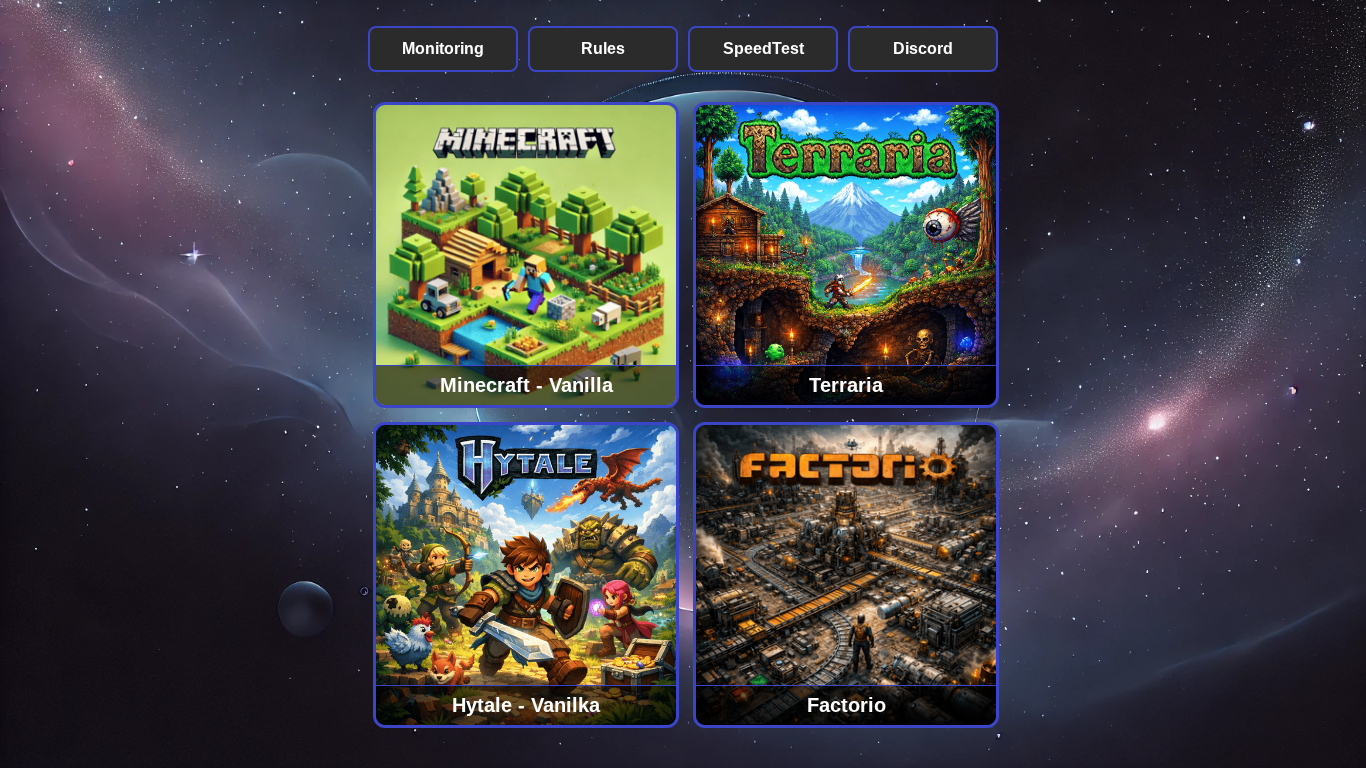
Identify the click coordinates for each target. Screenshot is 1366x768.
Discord (923, 48)
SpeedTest (763, 48)
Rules (603, 48)
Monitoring (443, 48)
